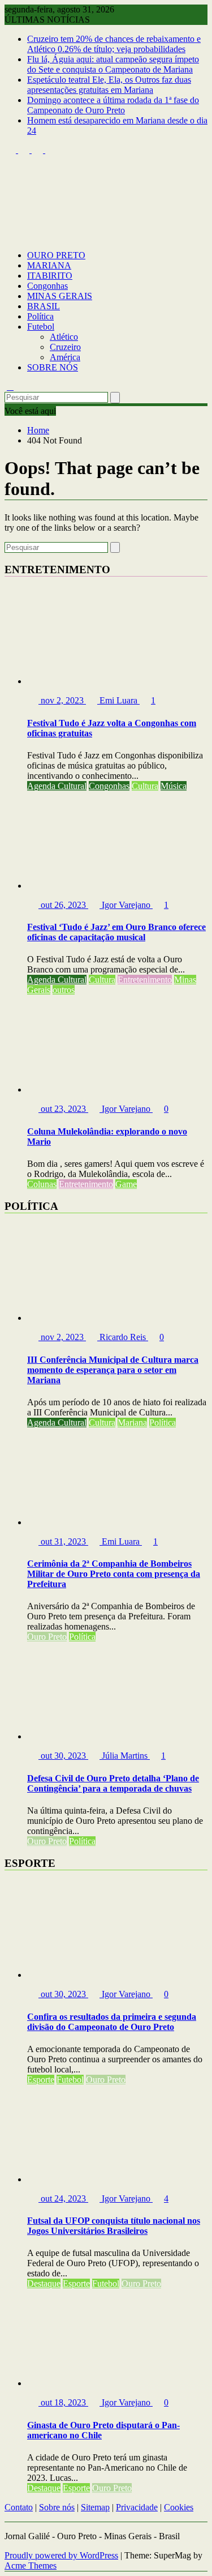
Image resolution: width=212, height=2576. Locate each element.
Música (174, 786)
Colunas (42, 1184)
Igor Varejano (126, 905)
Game (126, 1184)
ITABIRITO (50, 276)
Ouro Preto (47, 1637)
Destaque (44, 2283)
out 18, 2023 (63, 2402)
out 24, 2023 (63, 2198)
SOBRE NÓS (53, 367)
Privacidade (137, 2507)
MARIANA (49, 265)
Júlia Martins (125, 1756)
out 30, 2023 (63, 1756)
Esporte (41, 2080)
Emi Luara (118, 700)
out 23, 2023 (63, 1109)
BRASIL (44, 306)
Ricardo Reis (123, 1337)
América (65, 357)
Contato (19, 2507)
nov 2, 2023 (62, 700)
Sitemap (95, 2507)
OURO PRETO (56, 255)
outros (64, 990)
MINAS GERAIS (60, 296)
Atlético (64, 337)
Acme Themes (31, 2566)
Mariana (132, 1423)
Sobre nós (57, 2507)
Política (40, 316)
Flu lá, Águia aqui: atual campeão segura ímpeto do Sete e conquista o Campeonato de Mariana (113, 64)
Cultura (145, 786)
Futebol (41, 327)
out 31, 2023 (63, 1541)
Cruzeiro (65, 347)
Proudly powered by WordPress (61, 2555)
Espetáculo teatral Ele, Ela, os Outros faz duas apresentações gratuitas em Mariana (109, 85)
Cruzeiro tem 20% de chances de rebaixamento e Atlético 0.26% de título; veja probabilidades (114, 44)
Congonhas (47, 286)
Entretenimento (145, 980)
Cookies (179, 2507)
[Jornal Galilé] (10, 236)
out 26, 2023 (63, 905)
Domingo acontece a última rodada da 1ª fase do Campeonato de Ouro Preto (113, 105)
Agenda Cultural (57, 786)
